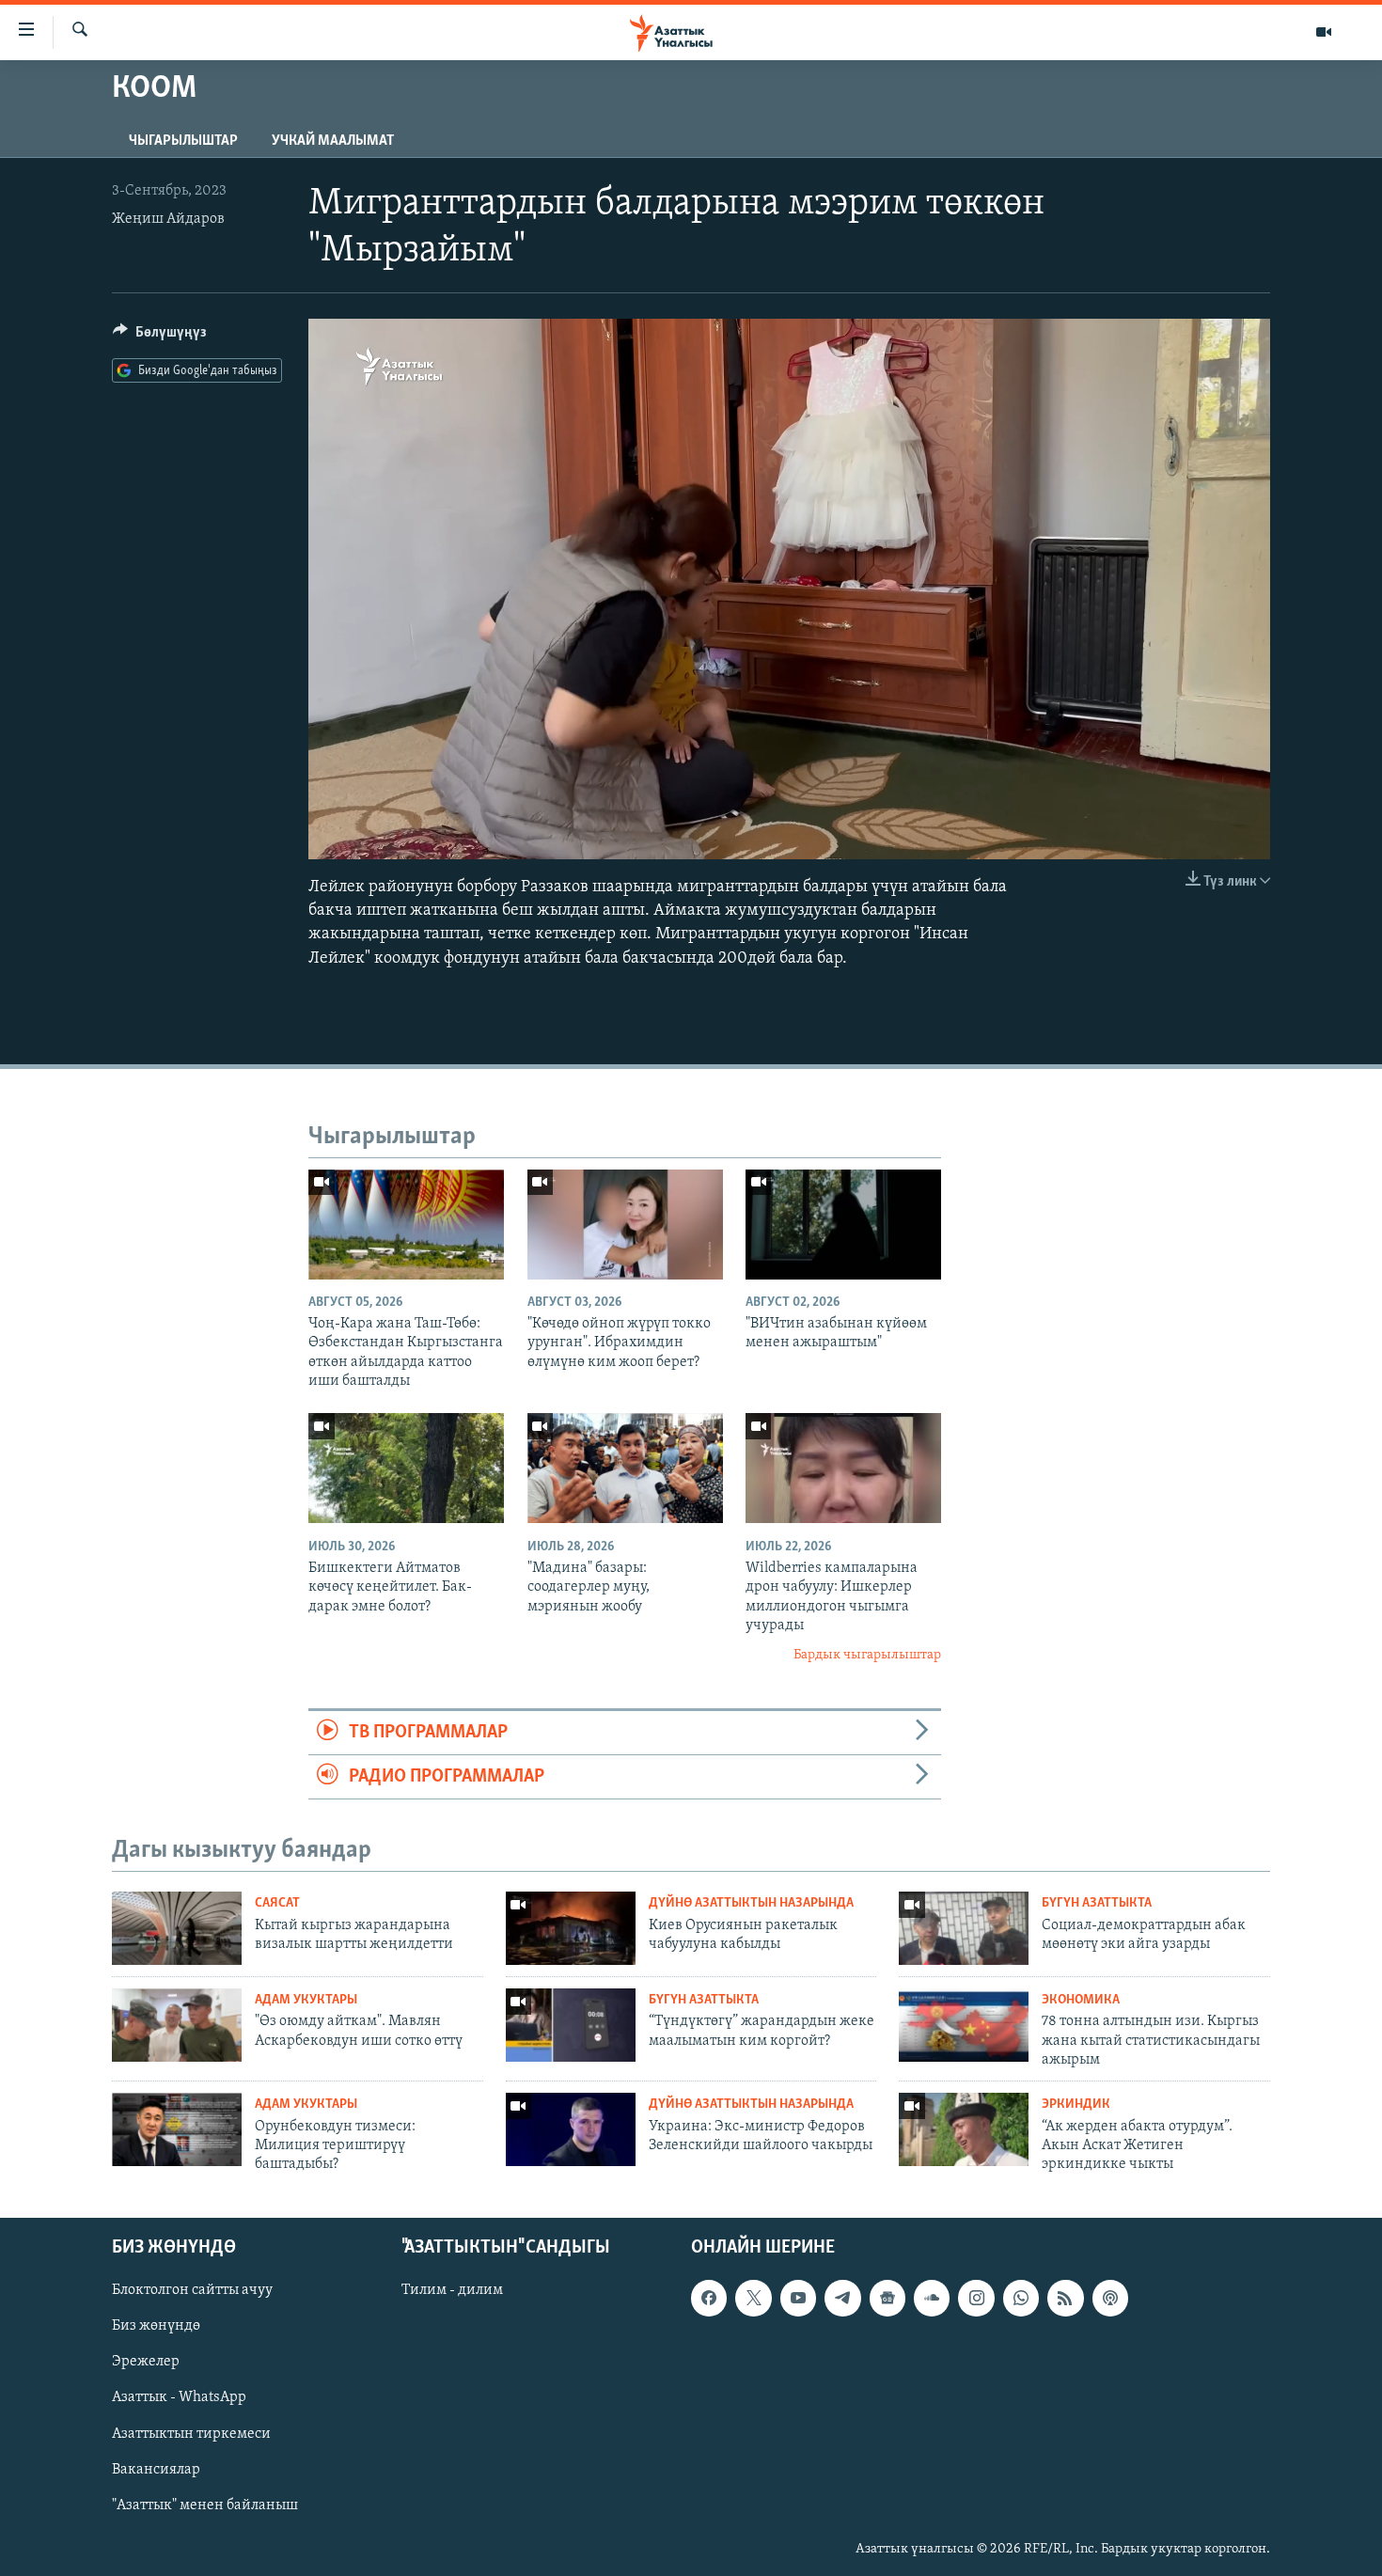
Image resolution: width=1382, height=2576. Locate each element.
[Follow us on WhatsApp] (1021, 2298)
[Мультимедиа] (1324, 32)
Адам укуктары (306, 2000)
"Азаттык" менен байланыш (205, 2505)
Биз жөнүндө (156, 2326)
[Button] (160, 337)
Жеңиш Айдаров (168, 219)
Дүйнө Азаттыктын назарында (751, 1903)
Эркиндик (1076, 2105)
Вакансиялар (156, 2469)
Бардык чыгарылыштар (867, 1655)
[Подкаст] (1110, 2298)
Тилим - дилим (452, 2290)
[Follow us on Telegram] (842, 2298)
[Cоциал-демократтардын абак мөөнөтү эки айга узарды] (964, 1928)
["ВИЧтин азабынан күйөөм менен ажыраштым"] (843, 1225)
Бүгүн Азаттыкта (1097, 1903)
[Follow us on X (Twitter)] (753, 2298)
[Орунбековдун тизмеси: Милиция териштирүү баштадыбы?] (177, 2129)
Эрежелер (146, 2362)
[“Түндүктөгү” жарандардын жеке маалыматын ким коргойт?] (571, 2025)
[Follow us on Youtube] (798, 2298)
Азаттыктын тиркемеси (191, 2433)
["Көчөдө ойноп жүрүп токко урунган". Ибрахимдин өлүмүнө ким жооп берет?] (625, 1225)
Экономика (1081, 2000)
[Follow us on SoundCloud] (932, 2298)
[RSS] (1065, 2298)
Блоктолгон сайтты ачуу (192, 2290)
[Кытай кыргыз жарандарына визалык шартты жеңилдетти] (177, 1928)
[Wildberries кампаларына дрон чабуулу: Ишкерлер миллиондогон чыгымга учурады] (843, 1468)
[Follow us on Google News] (887, 2298)
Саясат (277, 1903)
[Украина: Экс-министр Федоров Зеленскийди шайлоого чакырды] (571, 2129)
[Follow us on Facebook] (709, 2298)
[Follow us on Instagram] (976, 2298)
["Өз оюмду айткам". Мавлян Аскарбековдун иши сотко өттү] (177, 2025)
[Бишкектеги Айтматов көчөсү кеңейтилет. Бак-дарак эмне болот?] (406, 1468)
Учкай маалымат (333, 141)
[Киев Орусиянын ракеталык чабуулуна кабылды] (571, 1928)
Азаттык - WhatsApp (179, 2397)
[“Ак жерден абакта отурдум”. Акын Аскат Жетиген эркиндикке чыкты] (964, 2129)
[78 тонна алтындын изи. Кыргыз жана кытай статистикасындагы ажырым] (964, 2025)
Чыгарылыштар (183, 141)
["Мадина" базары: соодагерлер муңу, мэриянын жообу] (625, 1468)
